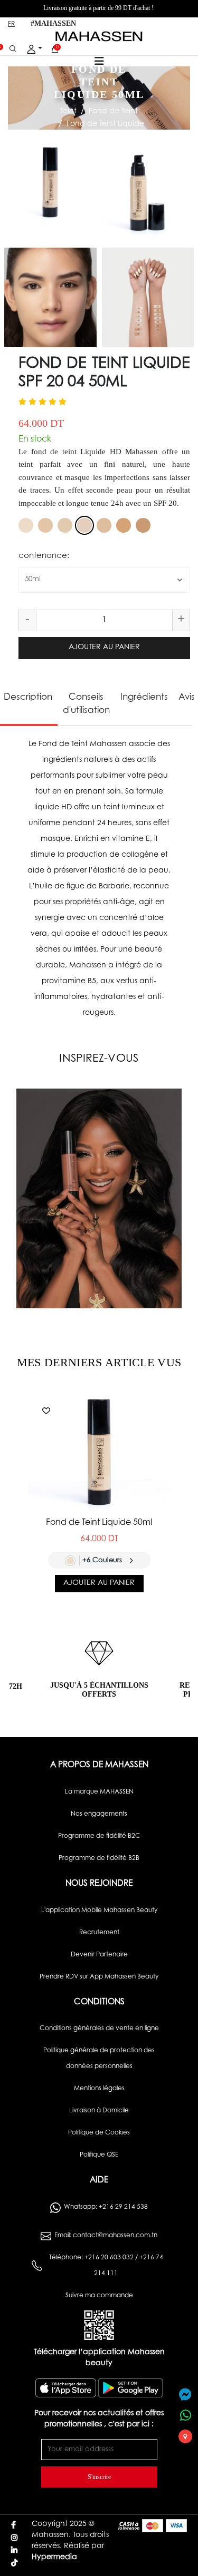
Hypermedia (54, 2558)
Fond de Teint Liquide (105, 124)
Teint (68, 112)
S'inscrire (99, 2477)
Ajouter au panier (104, 648)
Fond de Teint (113, 112)
